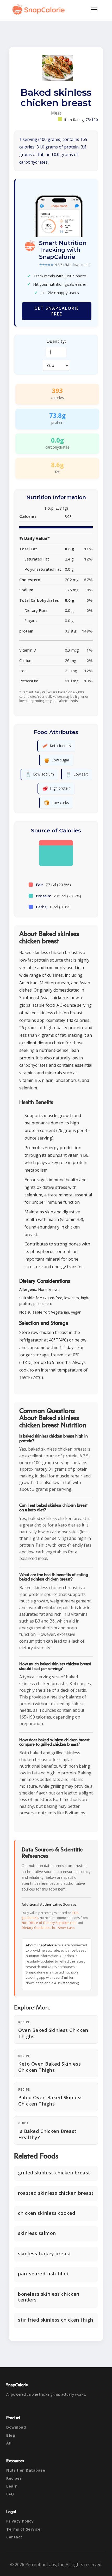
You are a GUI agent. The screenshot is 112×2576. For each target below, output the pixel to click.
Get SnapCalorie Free (57, 311)
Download (16, 2427)
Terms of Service (23, 2529)
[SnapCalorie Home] (40, 9)
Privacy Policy (20, 2521)
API (10, 2443)
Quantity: (56, 341)
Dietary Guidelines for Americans (48, 1928)
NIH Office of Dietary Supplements (49, 1923)
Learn (12, 2486)
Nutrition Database (26, 2470)
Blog (11, 2435)
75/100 (92, 120)
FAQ (10, 2494)
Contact (14, 2537)
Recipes (14, 2478)
